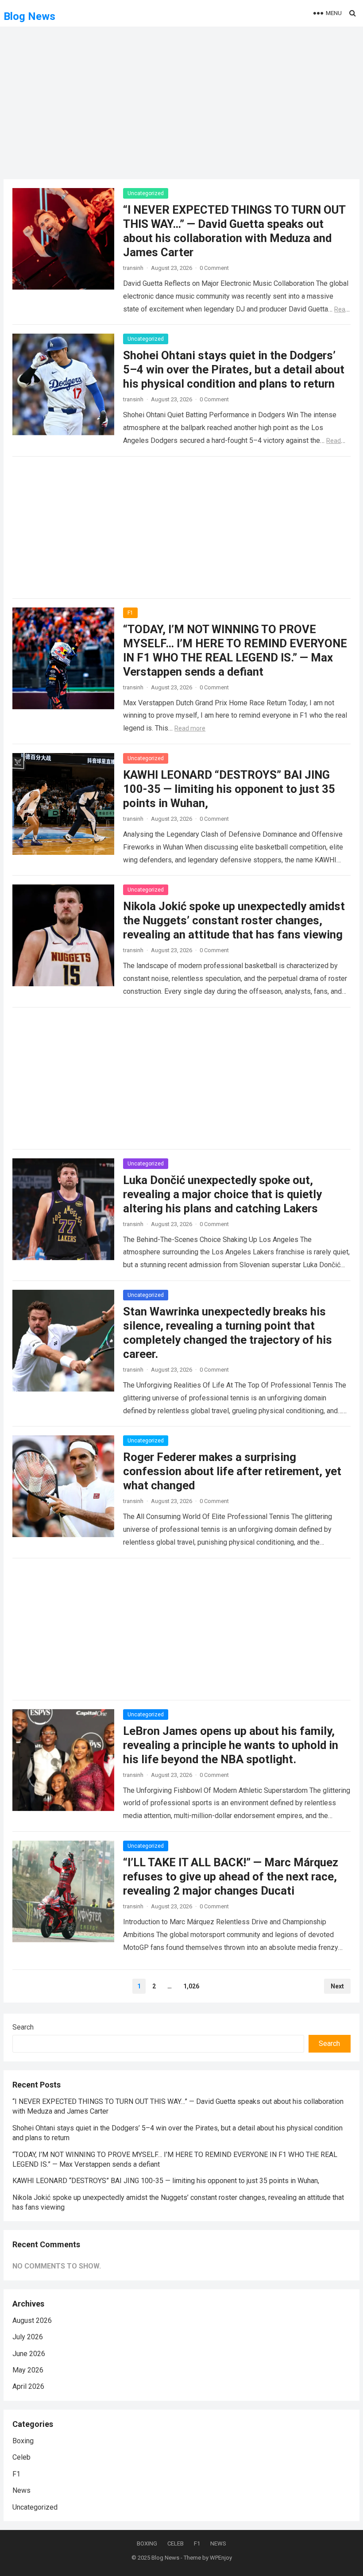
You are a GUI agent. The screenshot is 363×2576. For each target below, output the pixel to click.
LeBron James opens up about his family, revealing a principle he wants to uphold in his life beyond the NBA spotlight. (231, 1745)
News (21, 2490)
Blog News (29, 16)
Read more (190, 728)
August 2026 (32, 2320)
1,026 (191, 1986)
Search (23, 2027)
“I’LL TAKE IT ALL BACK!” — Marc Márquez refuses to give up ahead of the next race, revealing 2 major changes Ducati (231, 1876)
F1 (130, 613)
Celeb (21, 2457)
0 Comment (214, 268)
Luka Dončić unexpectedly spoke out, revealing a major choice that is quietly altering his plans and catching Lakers (222, 1194)
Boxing (23, 2441)
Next (337, 1986)
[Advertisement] (181, 108)
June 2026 (29, 2354)
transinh (133, 268)
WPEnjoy (221, 2558)
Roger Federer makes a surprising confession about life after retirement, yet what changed (232, 1471)
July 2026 (28, 2337)
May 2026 (28, 2370)
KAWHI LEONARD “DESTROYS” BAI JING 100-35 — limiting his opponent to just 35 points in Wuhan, (229, 789)
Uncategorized (146, 193)
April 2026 (28, 2386)
